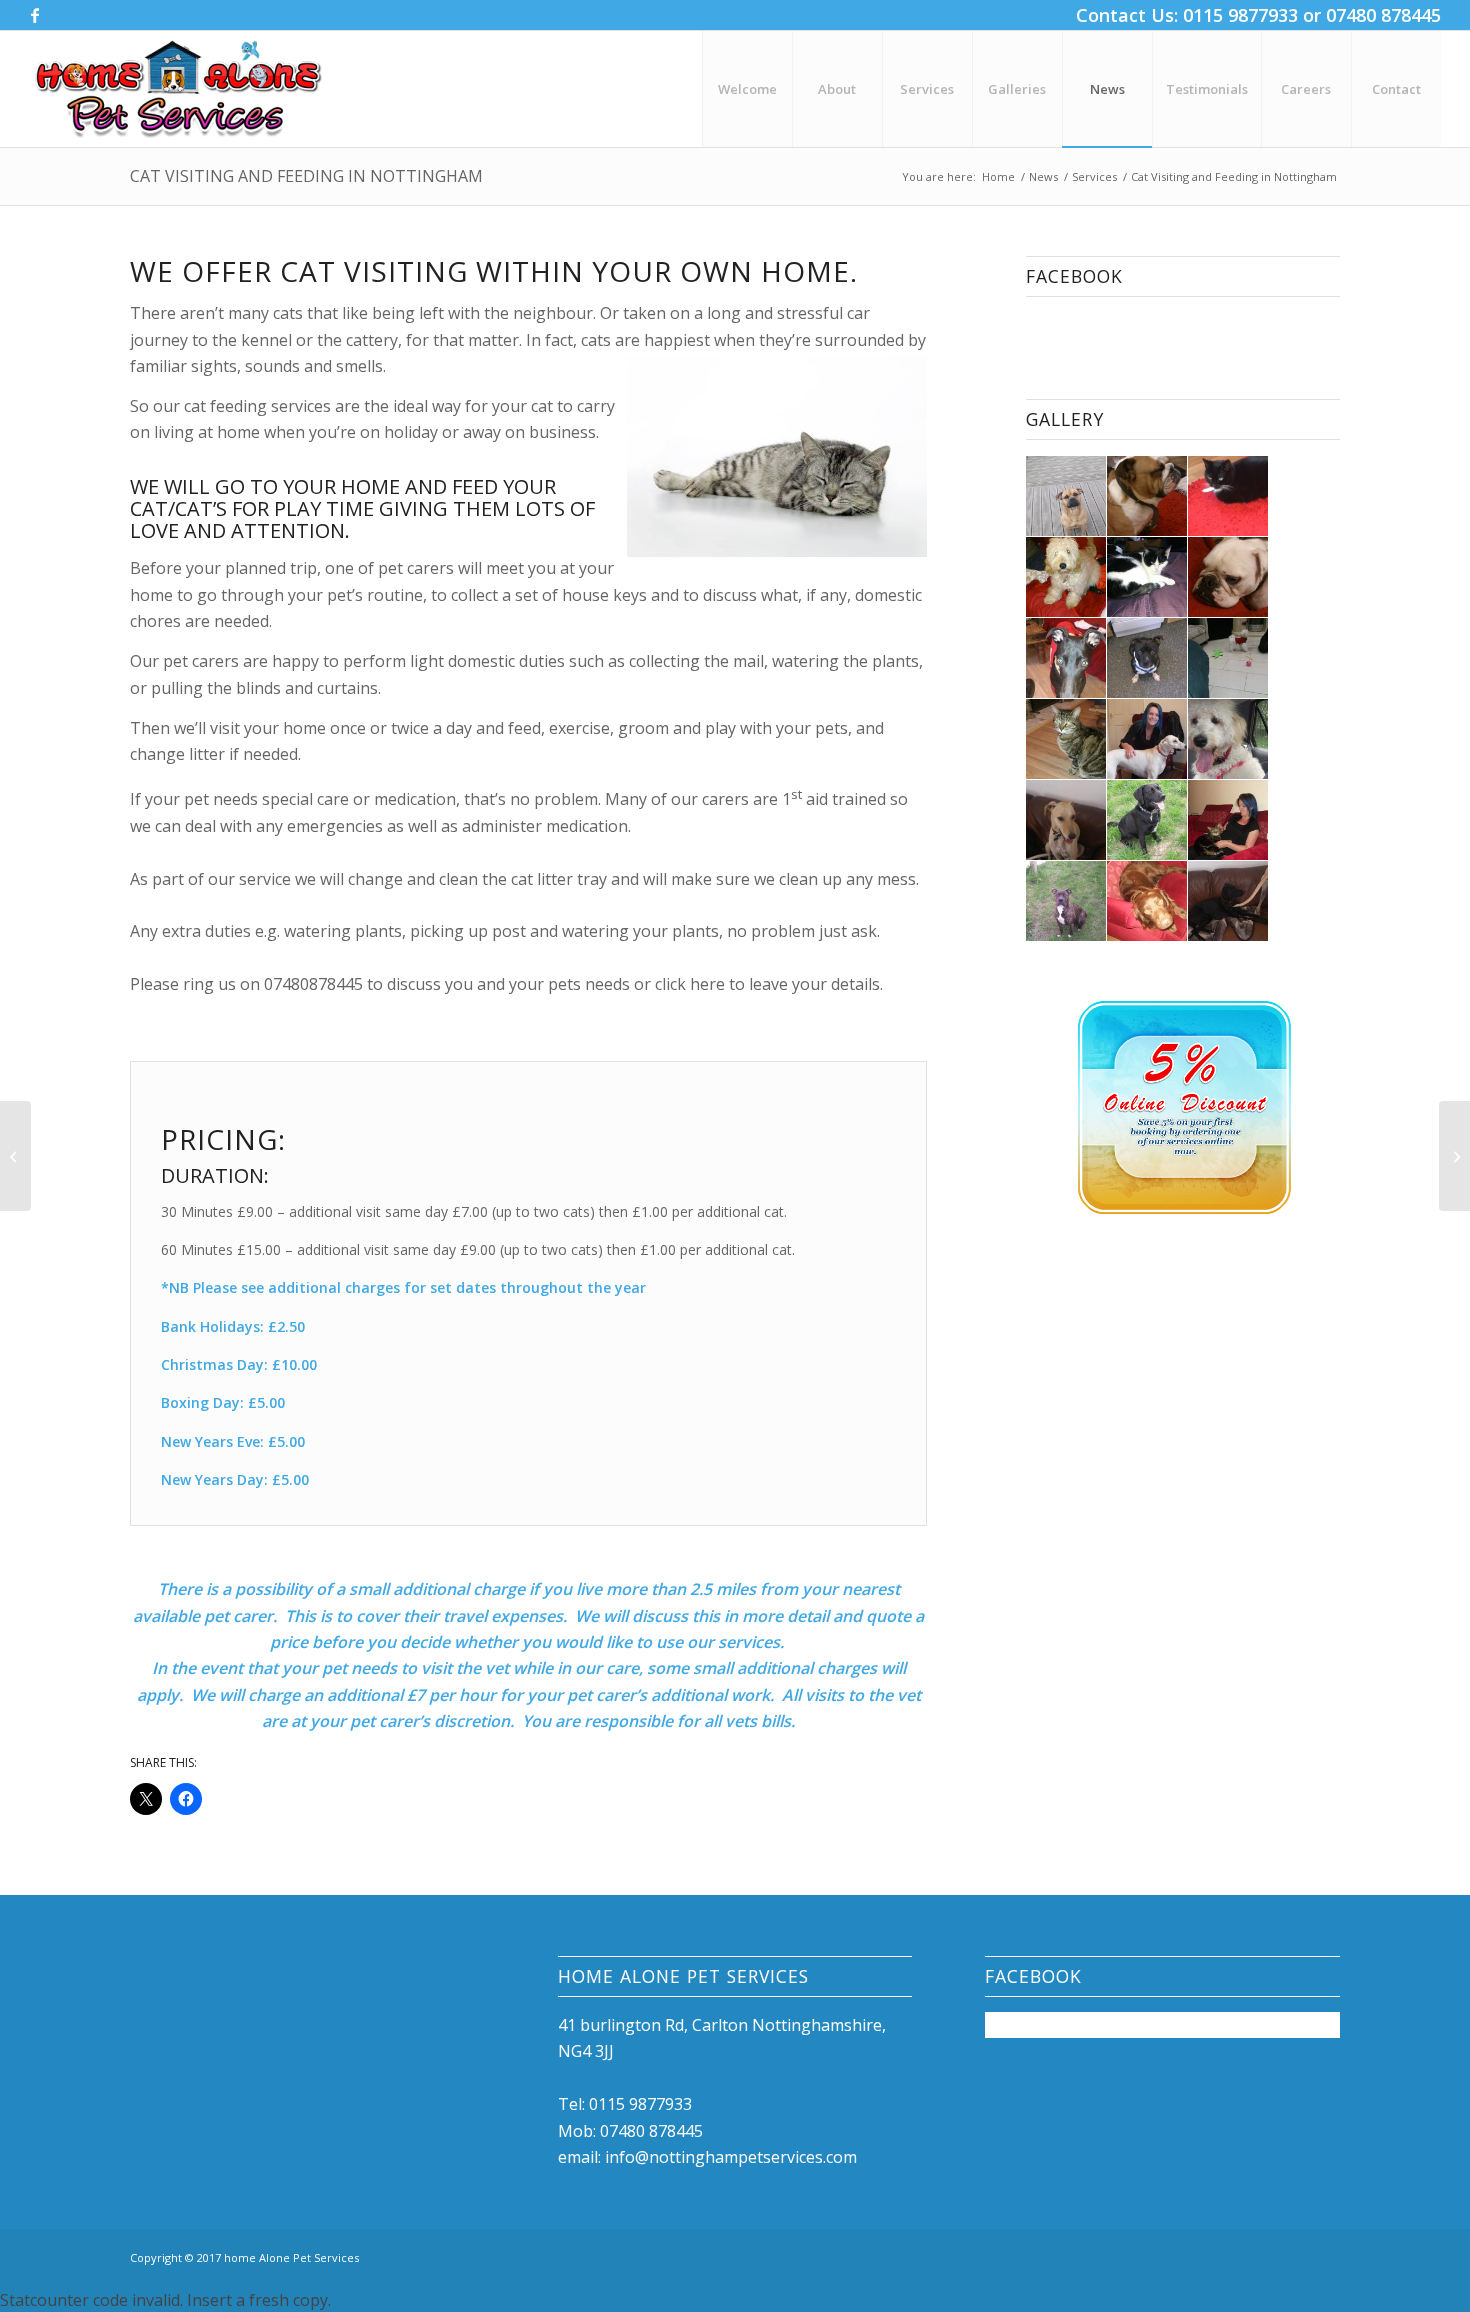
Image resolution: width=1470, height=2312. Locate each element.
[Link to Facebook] (35, 15)
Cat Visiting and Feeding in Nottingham (306, 176)
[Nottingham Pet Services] (179, 89)
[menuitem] (747, 89)
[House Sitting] (15, 1156)
